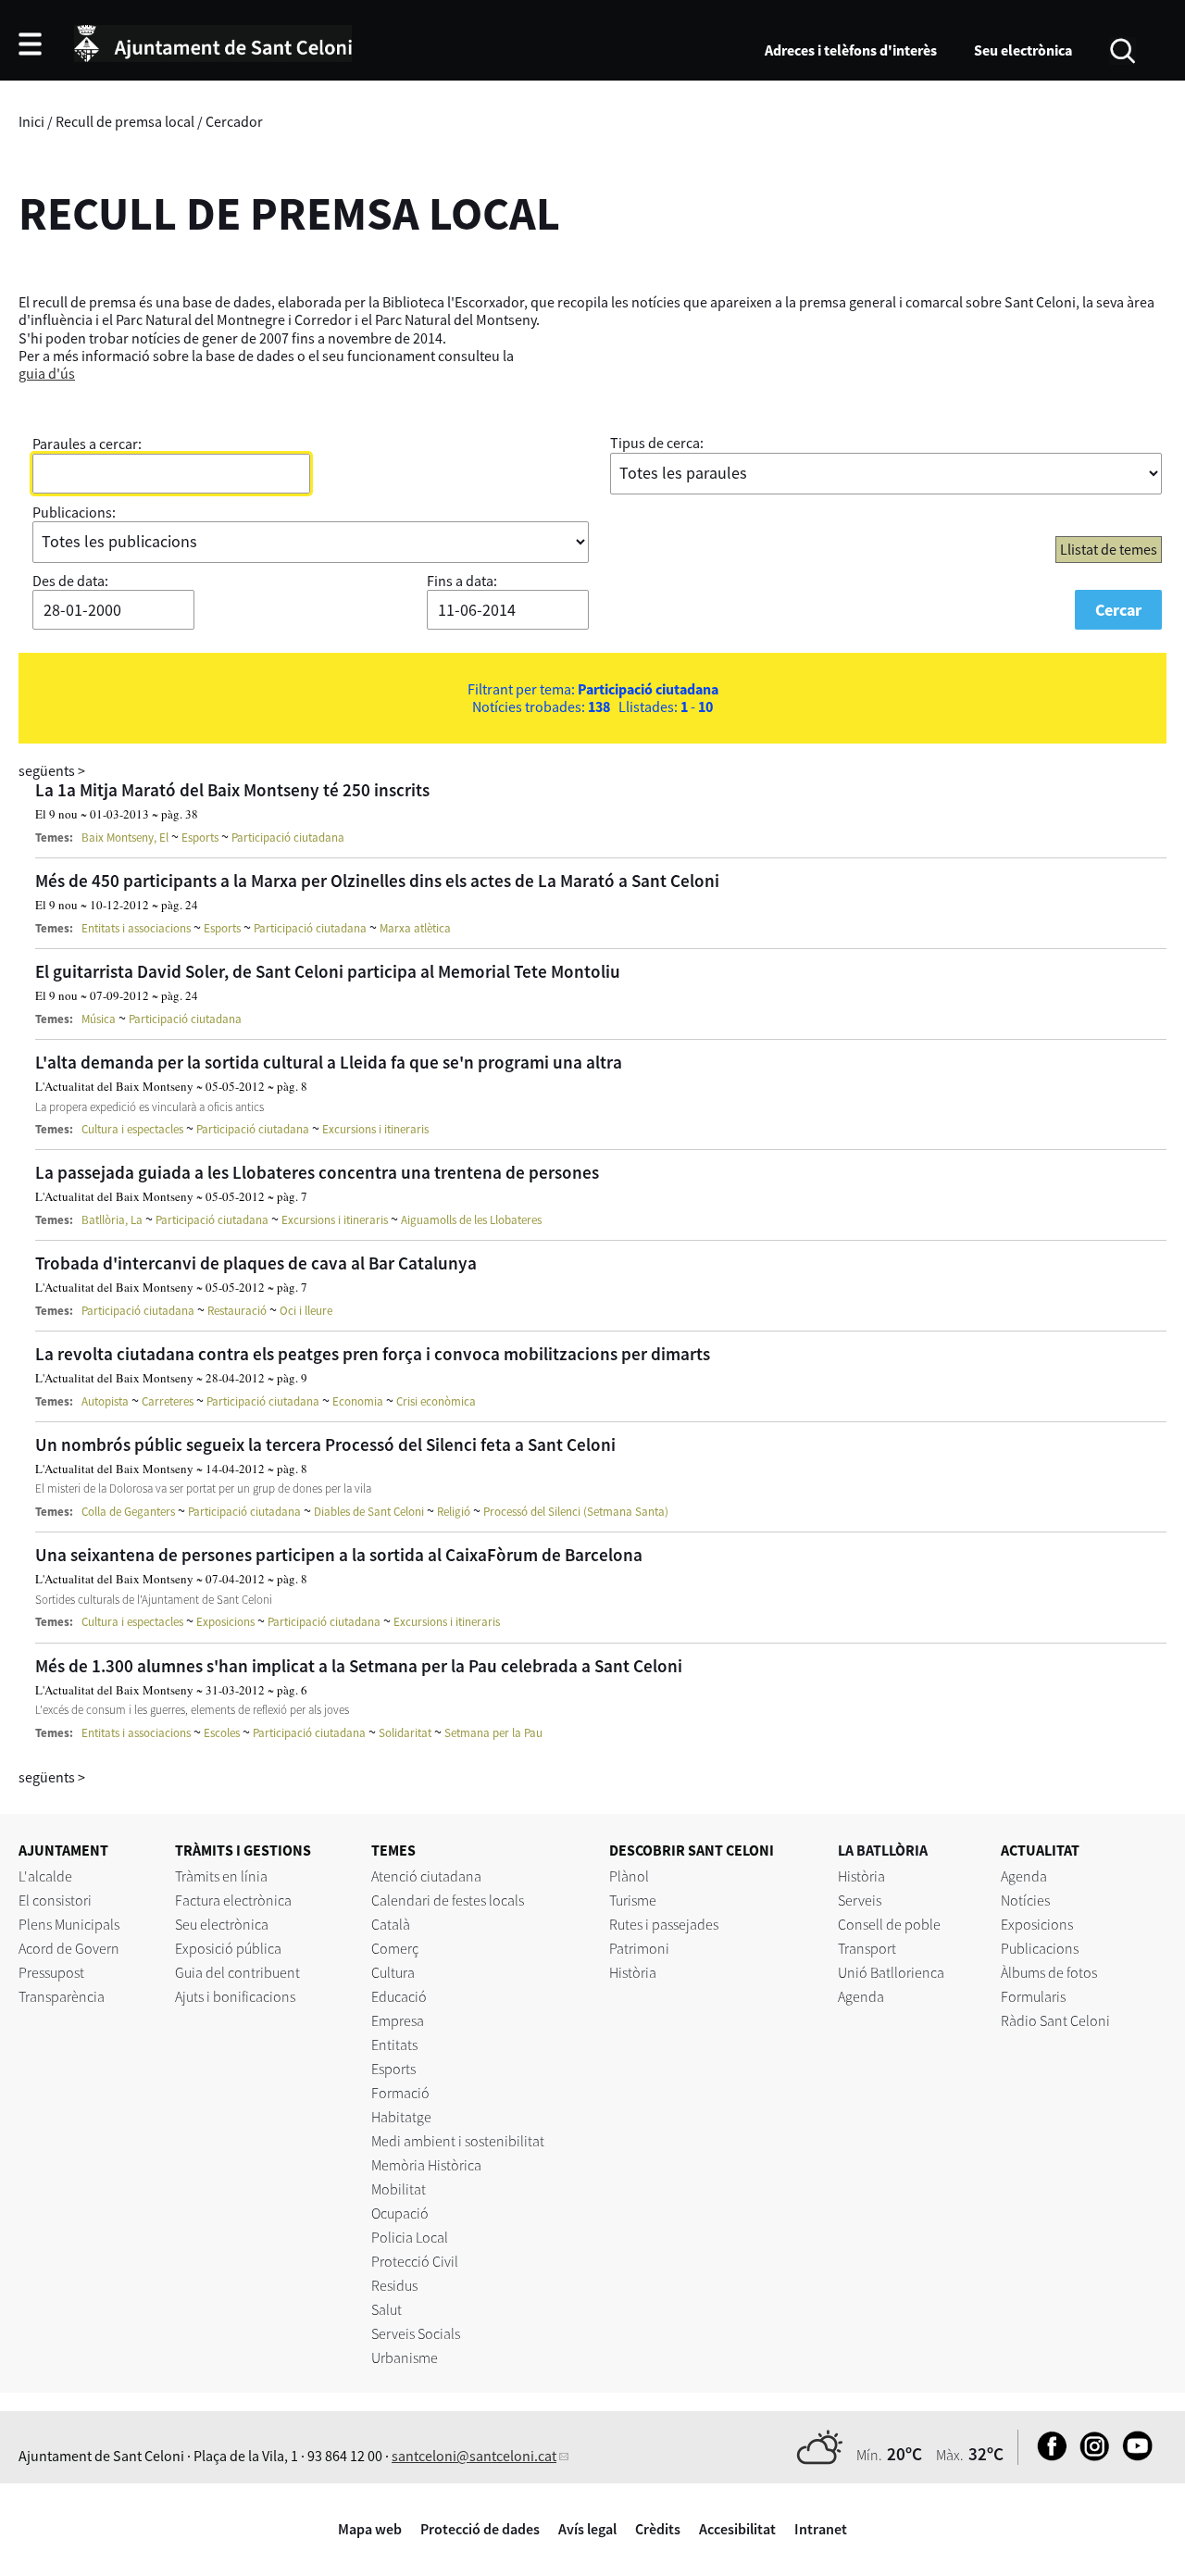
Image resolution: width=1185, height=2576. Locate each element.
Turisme (633, 1900)
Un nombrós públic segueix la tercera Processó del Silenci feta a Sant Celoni (325, 1444)
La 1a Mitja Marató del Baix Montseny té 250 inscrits (232, 790)
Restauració (237, 1311)
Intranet (821, 2529)
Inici (31, 121)
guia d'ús (47, 373)
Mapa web (370, 2529)
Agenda (861, 1996)
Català (391, 1924)
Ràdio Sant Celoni (1055, 2020)
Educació (399, 1996)
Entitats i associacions (136, 928)
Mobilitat (399, 2189)
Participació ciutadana (288, 838)
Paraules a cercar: (87, 444)
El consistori (55, 1900)
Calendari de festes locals (448, 1900)
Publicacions (1040, 1948)
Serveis (860, 1900)
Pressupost (51, 1972)
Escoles (222, 1733)
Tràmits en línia (221, 1876)
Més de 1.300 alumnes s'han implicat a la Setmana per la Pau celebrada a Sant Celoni (359, 1666)
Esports (200, 838)
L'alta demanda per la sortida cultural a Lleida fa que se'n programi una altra (329, 1062)
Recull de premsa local (125, 121)
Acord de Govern (69, 1948)
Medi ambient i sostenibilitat (458, 2141)
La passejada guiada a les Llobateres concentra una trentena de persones (317, 1172)
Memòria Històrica (426, 2165)
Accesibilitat (737, 2529)
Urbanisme (405, 2357)
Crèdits (658, 2529)
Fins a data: (462, 581)
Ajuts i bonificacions (235, 1996)
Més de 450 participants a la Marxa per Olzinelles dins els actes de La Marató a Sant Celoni (377, 881)
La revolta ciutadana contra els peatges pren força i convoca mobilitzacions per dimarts (373, 1354)
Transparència (62, 1996)
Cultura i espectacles (132, 1129)
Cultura (393, 1972)
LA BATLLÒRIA (883, 1850)
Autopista (105, 1401)
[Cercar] (1123, 49)
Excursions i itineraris (375, 1129)
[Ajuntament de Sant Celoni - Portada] (213, 41)
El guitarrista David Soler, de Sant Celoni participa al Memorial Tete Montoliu (328, 971)
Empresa (398, 2020)
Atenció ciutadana (426, 1876)
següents (52, 770)
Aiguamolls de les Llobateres (471, 1220)
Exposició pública (228, 1948)
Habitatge (401, 2117)
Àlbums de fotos (1049, 1972)
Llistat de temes (1109, 549)
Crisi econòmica (436, 1401)
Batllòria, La (112, 1220)
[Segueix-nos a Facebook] (1048, 2456)
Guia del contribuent (237, 1972)
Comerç (395, 1948)
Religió (454, 1512)
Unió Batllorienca (891, 1972)
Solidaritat (405, 1733)
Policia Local (410, 2237)
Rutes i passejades (664, 1924)
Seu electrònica (1023, 50)
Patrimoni (639, 1948)
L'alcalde (45, 1876)
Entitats (394, 2045)
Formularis (1033, 1996)
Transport (867, 1948)
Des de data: (70, 581)
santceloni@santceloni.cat (474, 2456)
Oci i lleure (306, 1311)
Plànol (629, 1876)
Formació (400, 2093)
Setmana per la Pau (493, 1733)
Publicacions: (74, 512)
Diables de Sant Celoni (369, 1512)
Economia (358, 1401)
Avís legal (587, 2529)
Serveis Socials (416, 2333)
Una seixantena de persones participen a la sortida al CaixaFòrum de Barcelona (339, 1555)
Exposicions (225, 1622)
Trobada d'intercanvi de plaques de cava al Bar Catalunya (256, 1263)
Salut (387, 2309)
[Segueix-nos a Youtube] (1133, 2456)
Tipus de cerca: (657, 443)
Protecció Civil (415, 2261)
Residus (394, 2285)
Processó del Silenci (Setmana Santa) (576, 1512)
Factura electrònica (233, 1900)
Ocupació (400, 2213)
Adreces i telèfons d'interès (851, 50)
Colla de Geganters (128, 1512)
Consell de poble (889, 1924)
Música (99, 1019)
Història (633, 1972)
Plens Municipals (69, 1924)
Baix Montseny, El (125, 838)
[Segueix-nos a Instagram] (1090, 2456)
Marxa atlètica (415, 928)
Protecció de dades (480, 2529)
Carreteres (168, 1401)
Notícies (1025, 1900)
